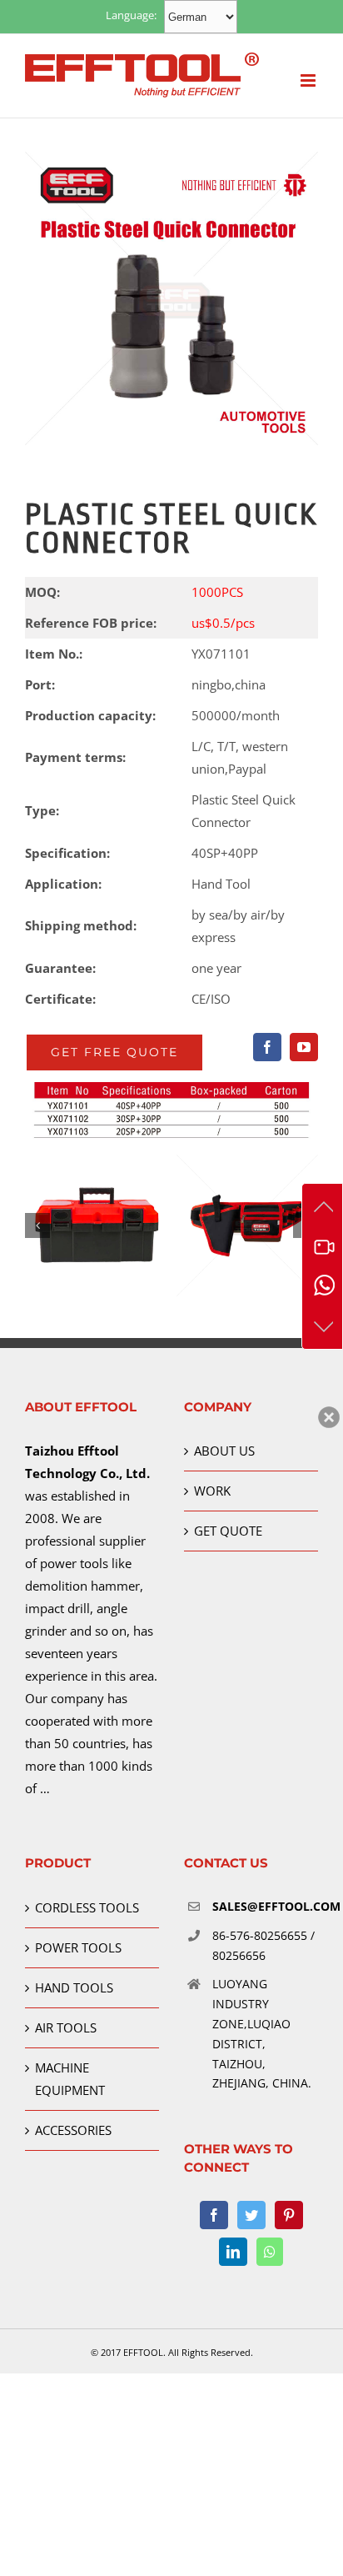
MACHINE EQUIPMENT (70, 2079)
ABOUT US (224, 1451)
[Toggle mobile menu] (309, 80)
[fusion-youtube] (304, 1047)
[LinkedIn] (233, 2252)
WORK (212, 1491)
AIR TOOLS (66, 2027)
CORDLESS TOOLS (87, 1907)
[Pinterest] (289, 2215)
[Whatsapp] (270, 2252)
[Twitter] (251, 2215)
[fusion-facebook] (267, 1047)
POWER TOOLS (78, 1947)
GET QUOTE (228, 1531)
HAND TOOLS (74, 1987)
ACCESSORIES (73, 2130)
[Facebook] (214, 2215)
